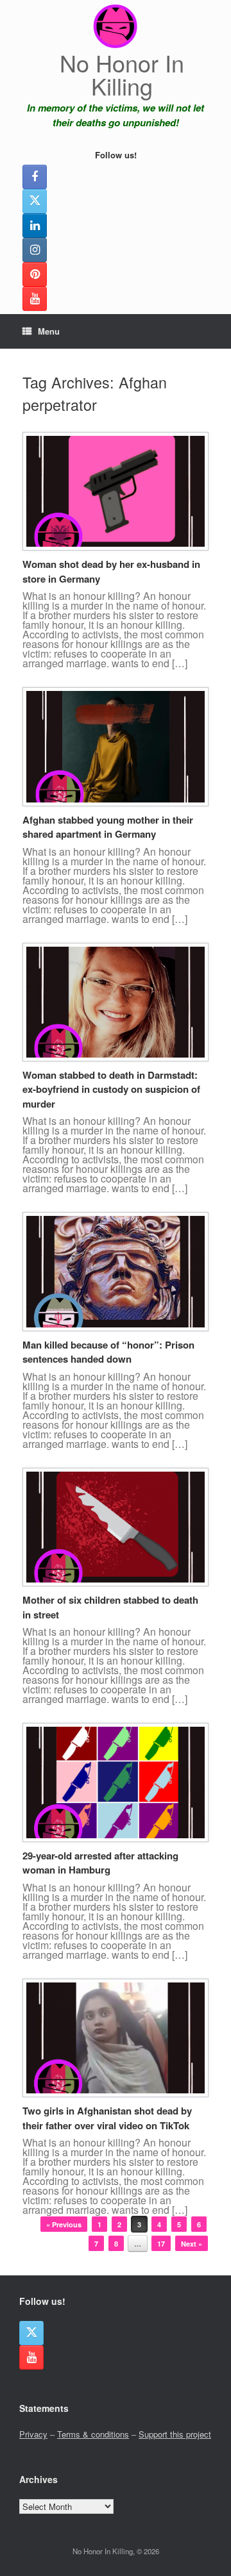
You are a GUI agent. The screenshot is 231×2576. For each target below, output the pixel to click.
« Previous (64, 2224)
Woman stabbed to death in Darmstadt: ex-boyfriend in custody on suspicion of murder (111, 1089)
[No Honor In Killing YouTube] (35, 299)
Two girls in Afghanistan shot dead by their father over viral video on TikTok (107, 2118)
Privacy (33, 2434)
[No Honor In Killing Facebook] (35, 177)
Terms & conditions (93, 2434)
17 (161, 2244)
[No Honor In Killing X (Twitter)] (35, 201)
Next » (192, 2244)
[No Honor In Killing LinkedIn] (35, 226)
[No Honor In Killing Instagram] (35, 250)
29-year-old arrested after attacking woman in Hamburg (100, 1863)
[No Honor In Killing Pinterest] (35, 274)
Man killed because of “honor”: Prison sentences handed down (108, 1352)
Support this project (175, 2434)
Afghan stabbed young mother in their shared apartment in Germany (108, 827)
